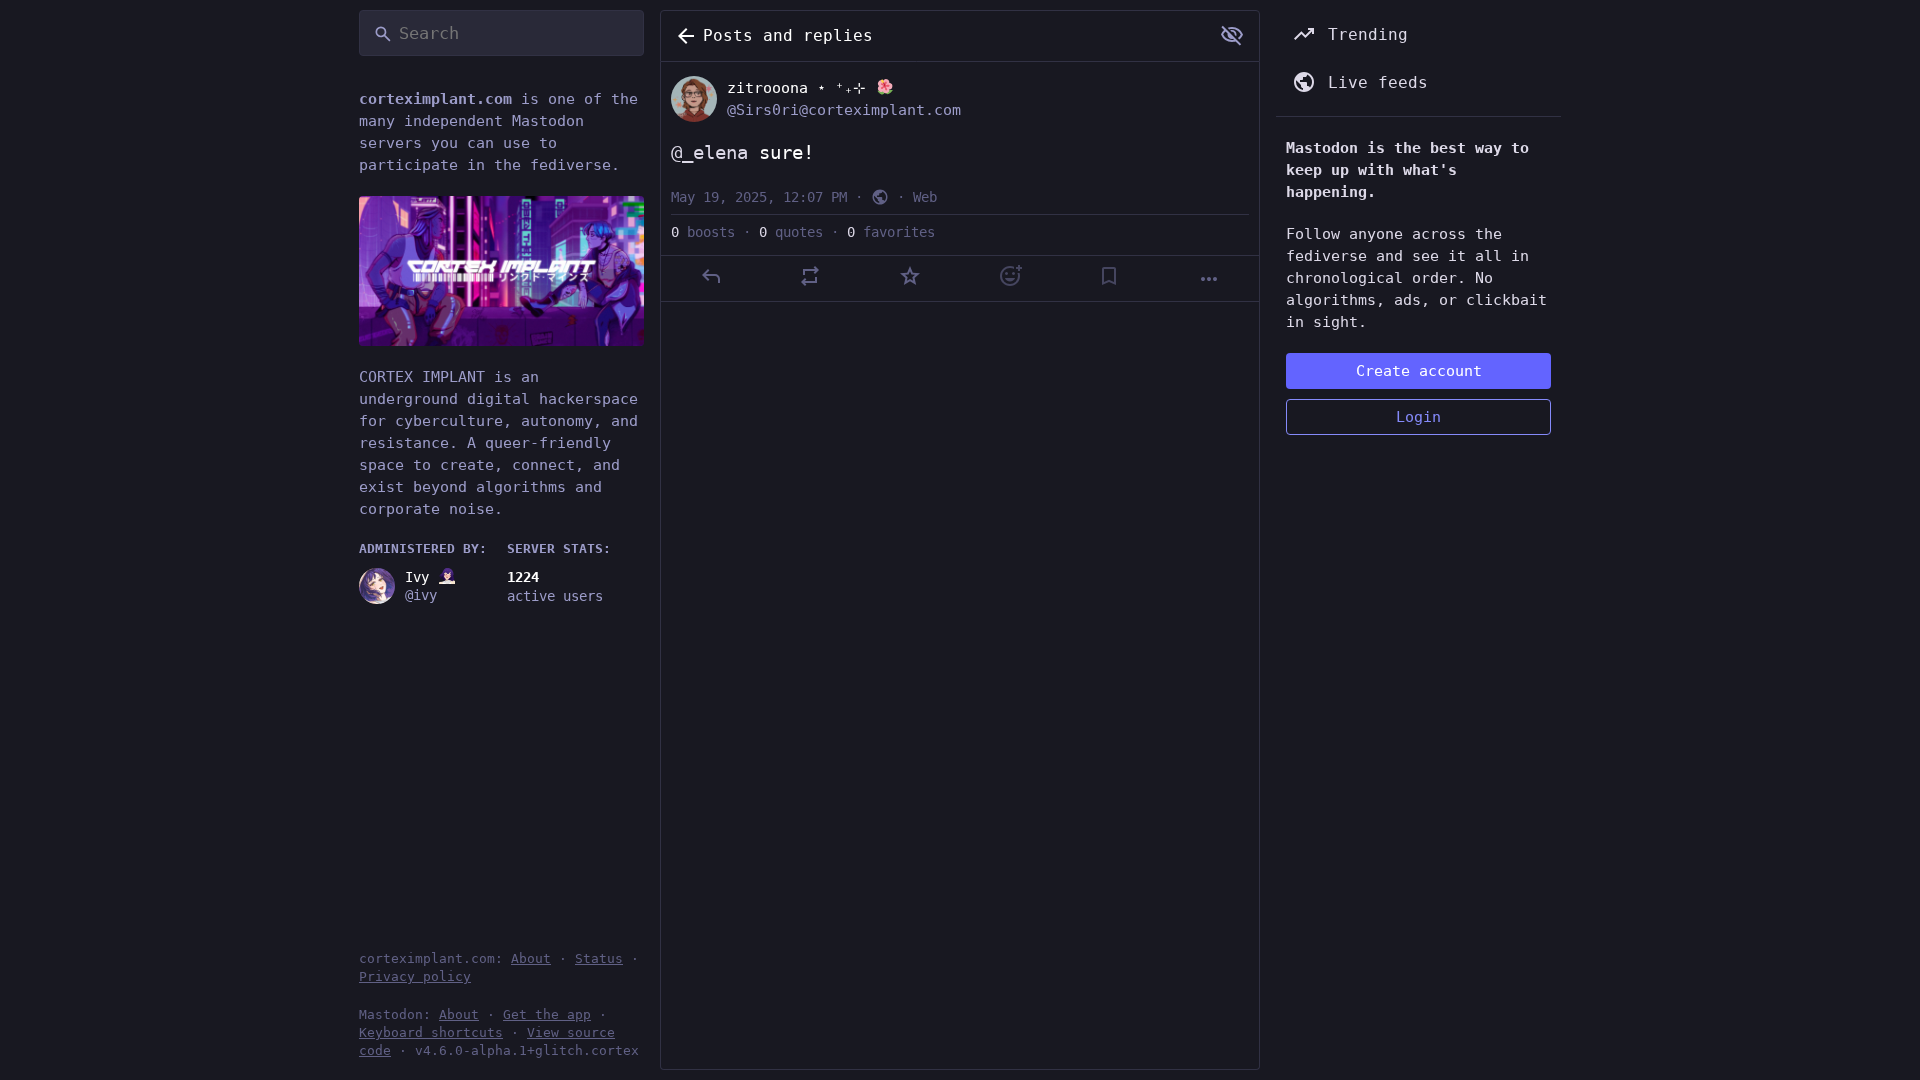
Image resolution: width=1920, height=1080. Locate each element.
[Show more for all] (1232, 35)
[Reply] (711, 276)
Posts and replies (788, 35)
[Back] (682, 36)
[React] (1010, 276)
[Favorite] (910, 276)
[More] (1209, 279)
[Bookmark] (1109, 276)
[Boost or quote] (810, 276)
